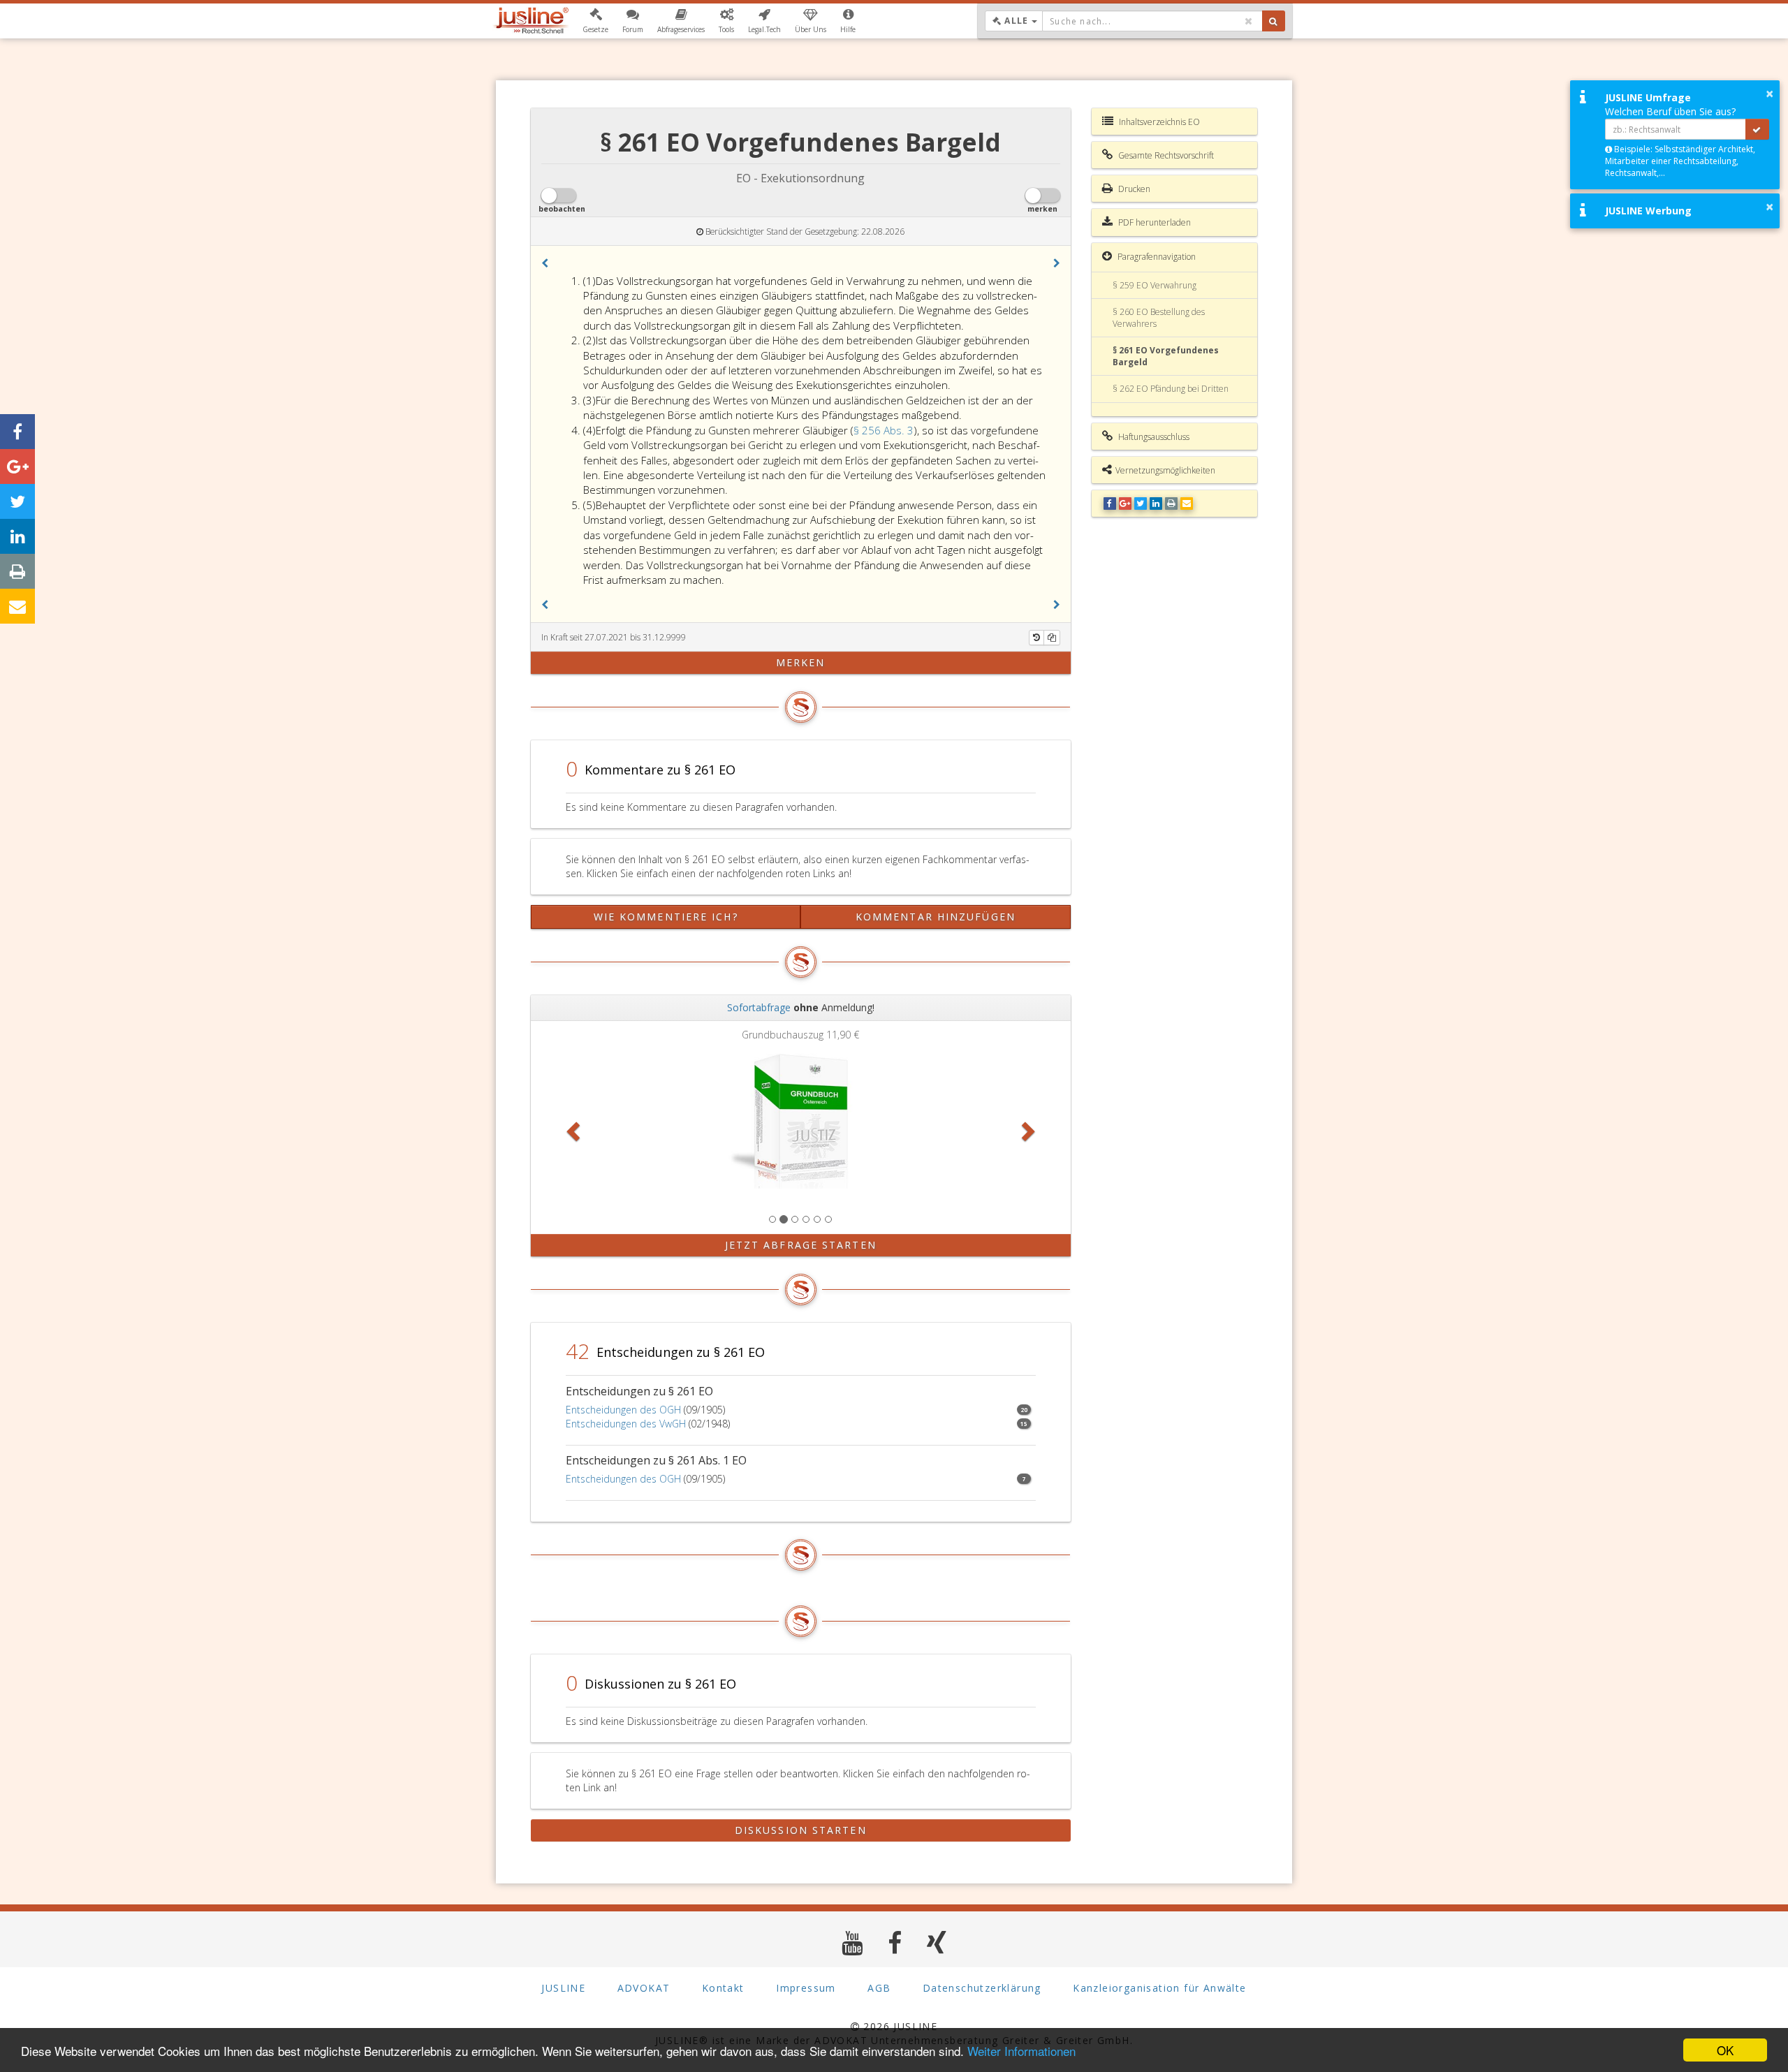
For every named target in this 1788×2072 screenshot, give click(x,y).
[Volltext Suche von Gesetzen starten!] (1274, 21)
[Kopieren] (1052, 638)
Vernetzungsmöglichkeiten (1165, 470)
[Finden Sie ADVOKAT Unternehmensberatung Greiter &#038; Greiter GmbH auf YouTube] (852, 1942)
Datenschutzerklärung (982, 1988)
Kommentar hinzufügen (936, 917)
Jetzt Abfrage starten (801, 1245)
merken (801, 662)
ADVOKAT (644, 1988)
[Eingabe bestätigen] (1757, 129)
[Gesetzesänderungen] (1036, 638)
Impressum (806, 1988)
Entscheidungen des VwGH (626, 1424)
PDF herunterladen (1153, 222)
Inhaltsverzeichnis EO (1158, 122)
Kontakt (723, 1988)
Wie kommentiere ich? (666, 917)
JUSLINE (563, 1988)
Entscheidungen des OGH (623, 1410)
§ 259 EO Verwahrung (1155, 285)
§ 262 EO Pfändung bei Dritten (1171, 389)
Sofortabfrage (759, 1007)
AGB (879, 1988)
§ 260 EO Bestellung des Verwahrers (1159, 318)
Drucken (1133, 189)
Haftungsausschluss (1153, 437)
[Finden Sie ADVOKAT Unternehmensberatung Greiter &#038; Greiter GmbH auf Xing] (937, 1942)
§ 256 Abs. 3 (884, 430)
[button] (595, 21)
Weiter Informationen (1021, 2051)
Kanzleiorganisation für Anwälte (1159, 1988)
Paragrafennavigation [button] (1156, 257)
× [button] (1769, 94)
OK (1725, 2050)
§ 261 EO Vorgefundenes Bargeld (1166, 356)
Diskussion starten (801, 1830)
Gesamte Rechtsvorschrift (1165, 155)
